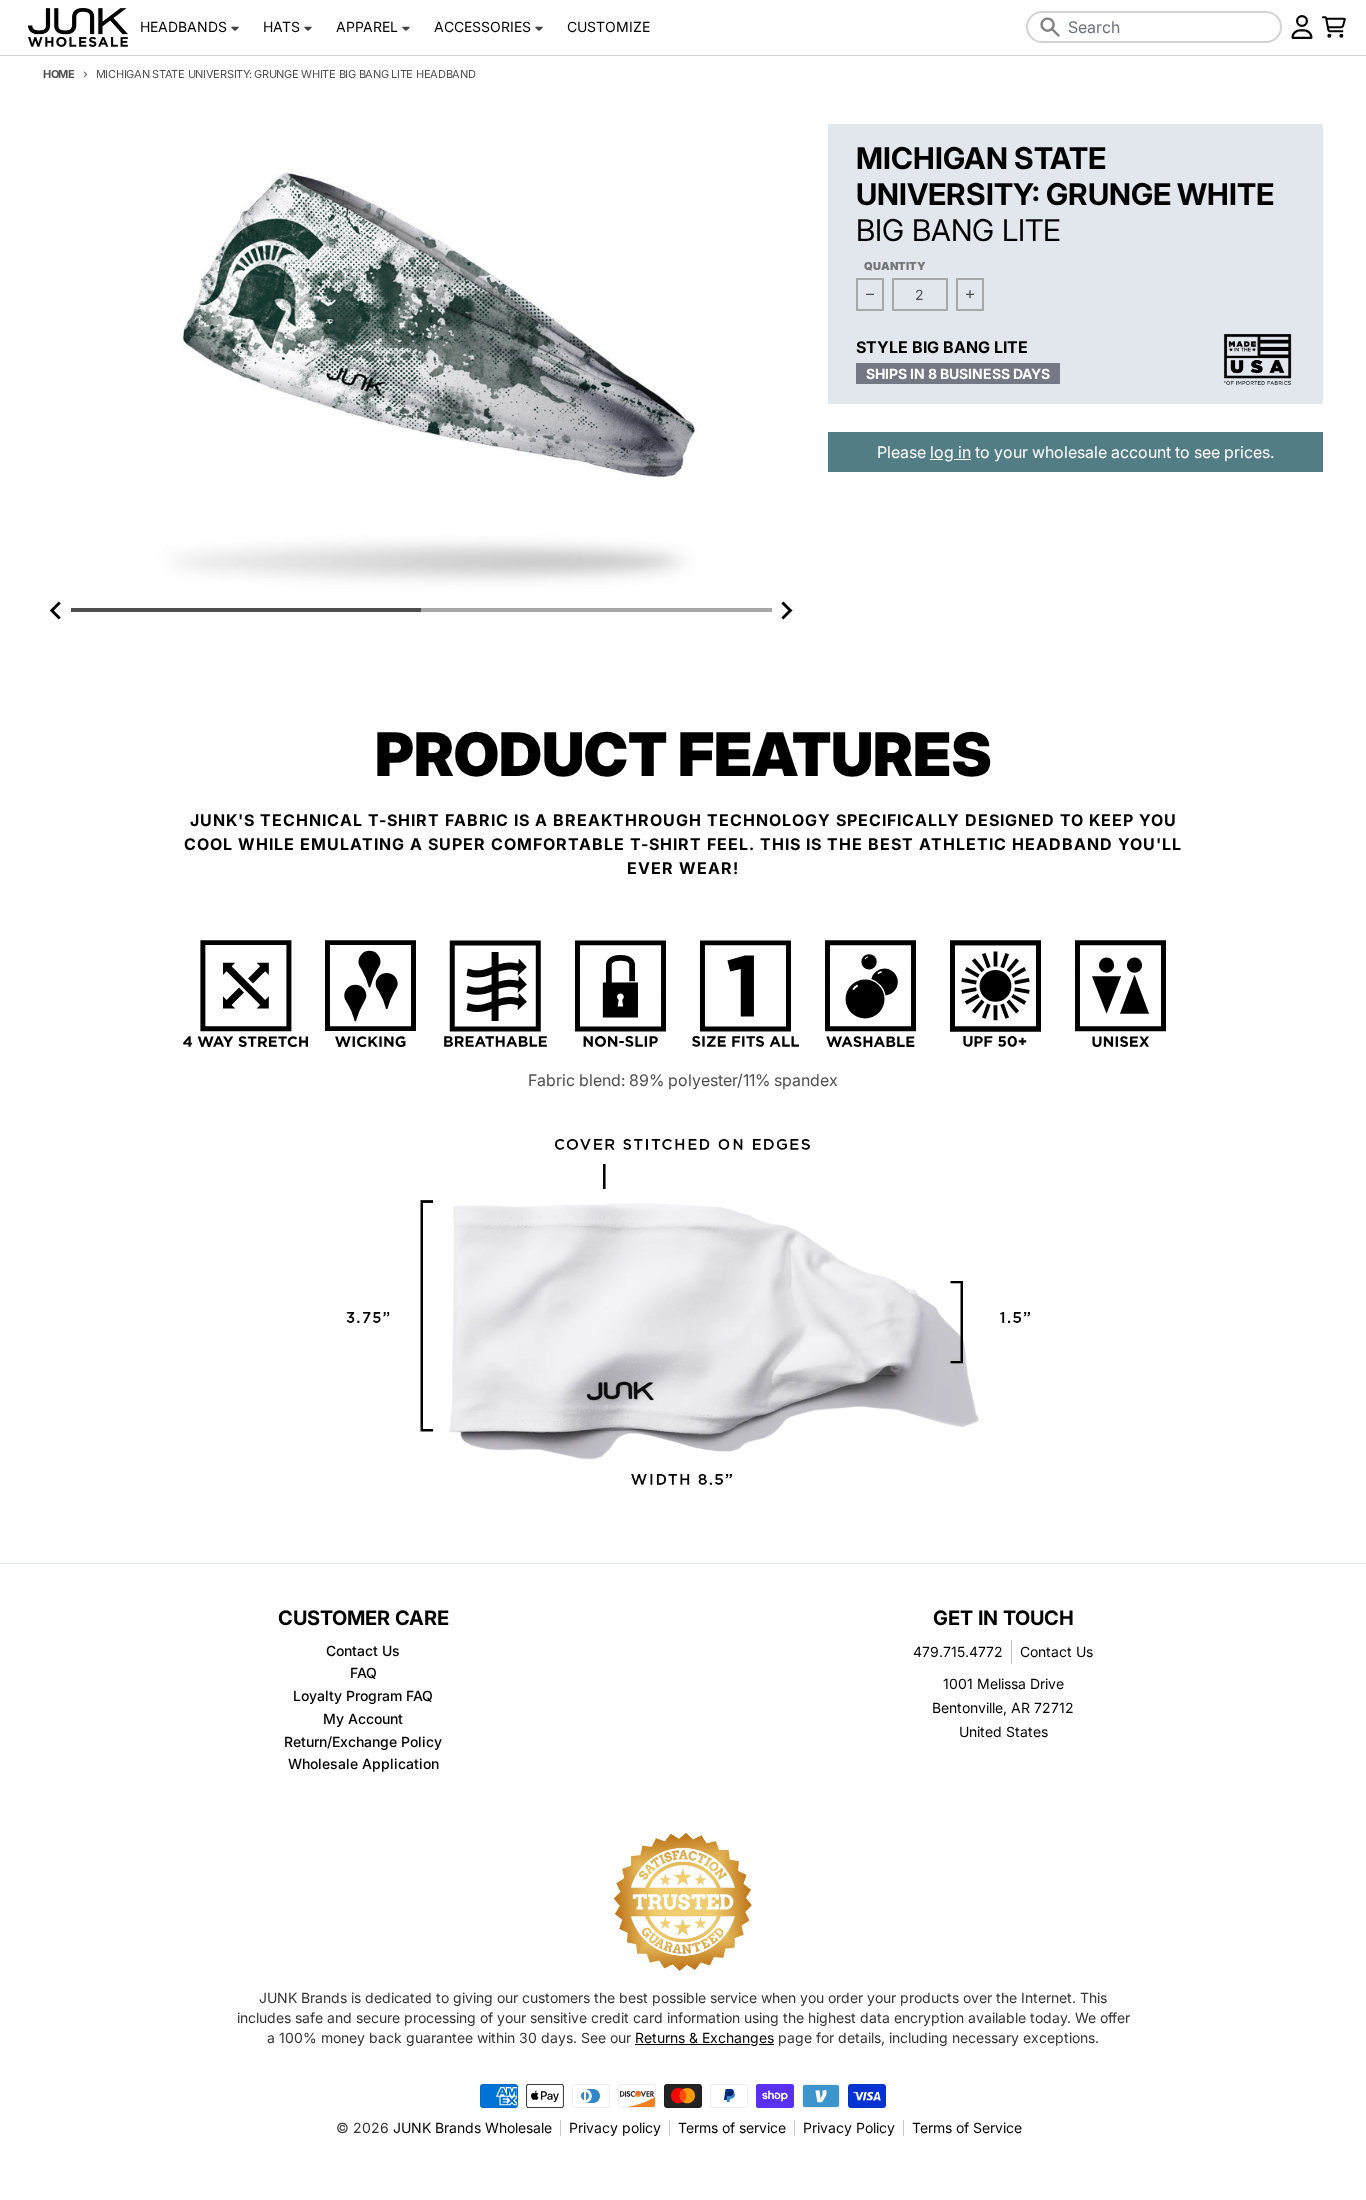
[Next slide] (786, 610)
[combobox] (1154, 27)
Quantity (895, 266)
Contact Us (1056, 1651)
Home (59, 74)
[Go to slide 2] (596, 610)
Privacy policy (615, 2127)
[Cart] (1334, 27)
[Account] (1302, 27)
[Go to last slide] (57, 610)
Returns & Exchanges (704, 2037)
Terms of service (732, 2127)
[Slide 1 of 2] (421, 360)
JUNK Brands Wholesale (472, 2127)
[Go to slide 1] (246, 610)
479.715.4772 (958, 1651)
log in (950, 452)
